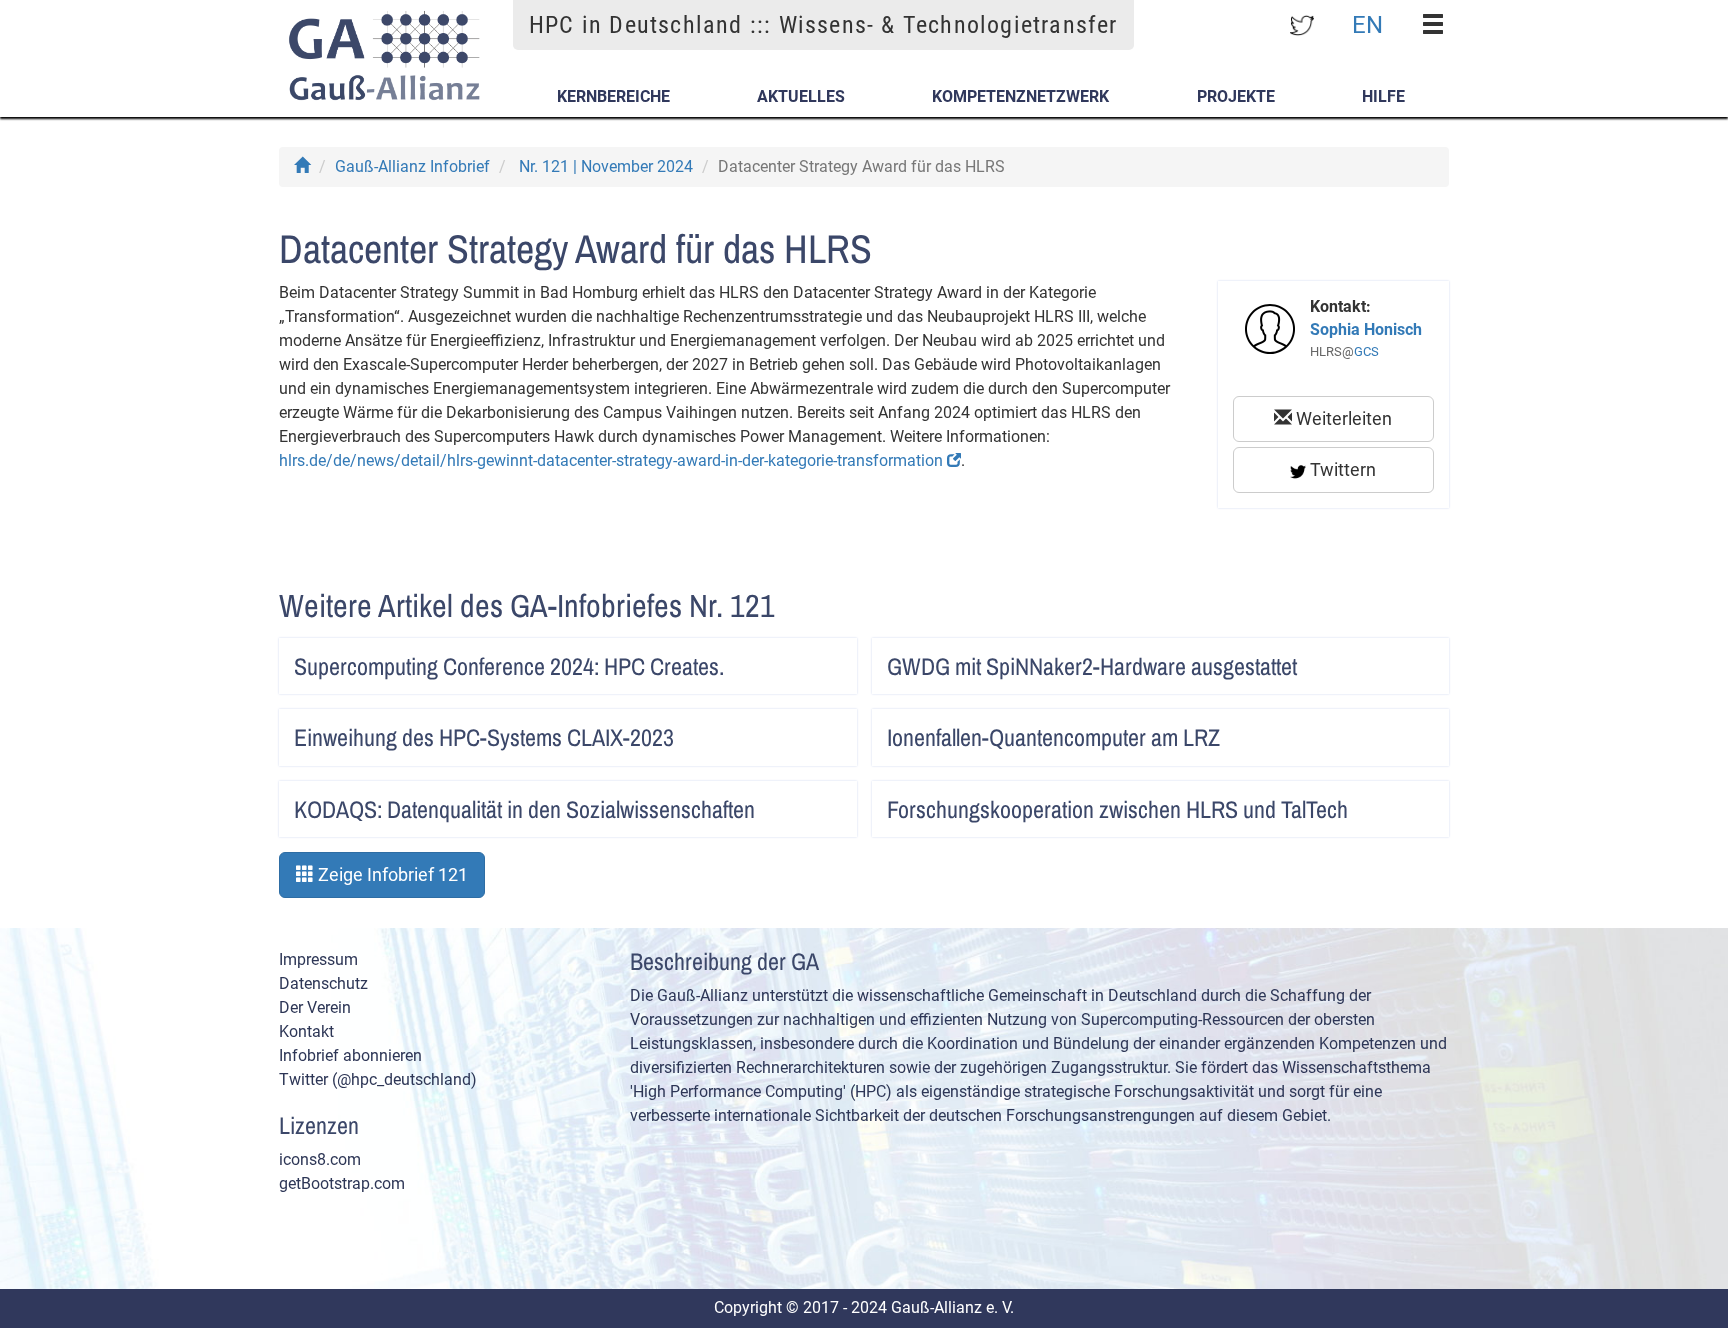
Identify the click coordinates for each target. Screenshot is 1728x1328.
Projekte (1236, 96)
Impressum (318, 959)
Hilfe (1383, 96)
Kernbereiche (613, 96)
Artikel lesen (821, 660)
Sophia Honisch (1366, 329)
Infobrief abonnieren (350, 1055)
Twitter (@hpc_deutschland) (378, 1079)
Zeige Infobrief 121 (391, 874)
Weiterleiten (1342, 418)
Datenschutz (323, 983)
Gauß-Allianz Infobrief (412, 166)
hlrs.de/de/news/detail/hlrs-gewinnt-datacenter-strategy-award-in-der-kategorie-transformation (613, 460)
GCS (1366, 351)
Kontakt (306, 1031)
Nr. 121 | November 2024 (606, 166)
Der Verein (315, 1007)
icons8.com (320, 1159)
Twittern (1341, 469)
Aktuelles (801, 96)
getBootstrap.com (342, 1183)
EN (1367, 24)
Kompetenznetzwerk (1020, 96)
